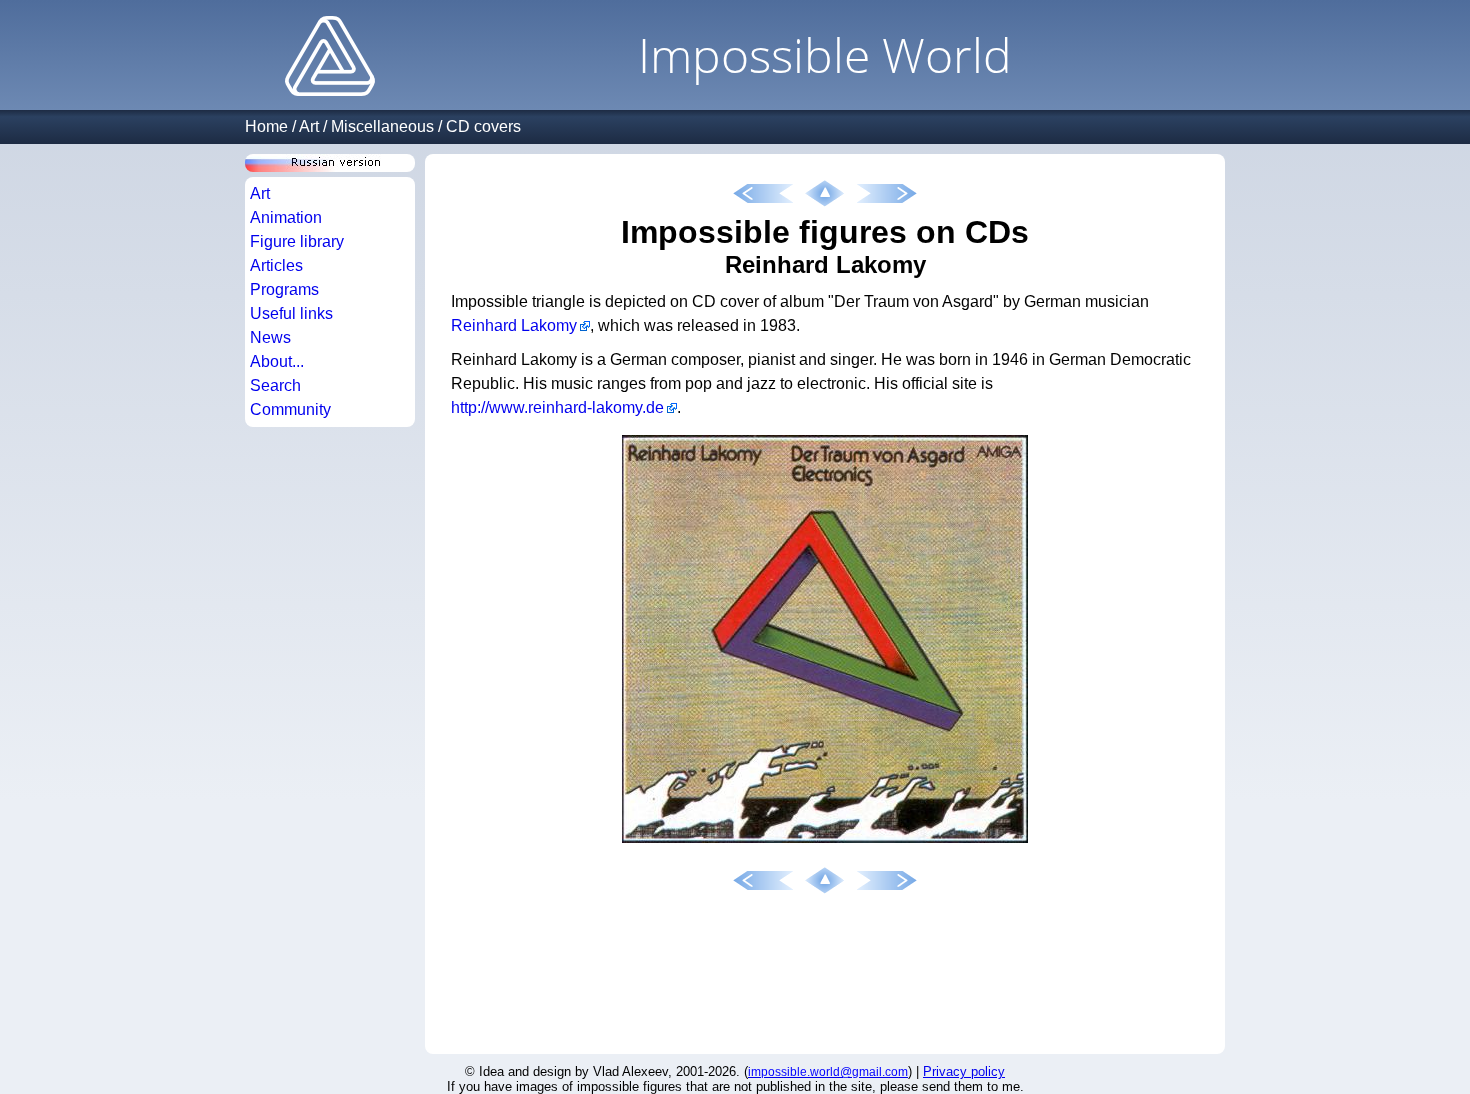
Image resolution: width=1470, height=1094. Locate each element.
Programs (284, 289)
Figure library (297, 241)
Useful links (291, 313)
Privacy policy (964, 1071)
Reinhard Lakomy (514, 325)
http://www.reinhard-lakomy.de (557, 407)
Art (309, 126)
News (270, 337)
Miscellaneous (382, 126)
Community (290, 409)
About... (277, 361)
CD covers (483, 126)
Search (275, 385)
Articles (276, 265)
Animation (286, 217)
